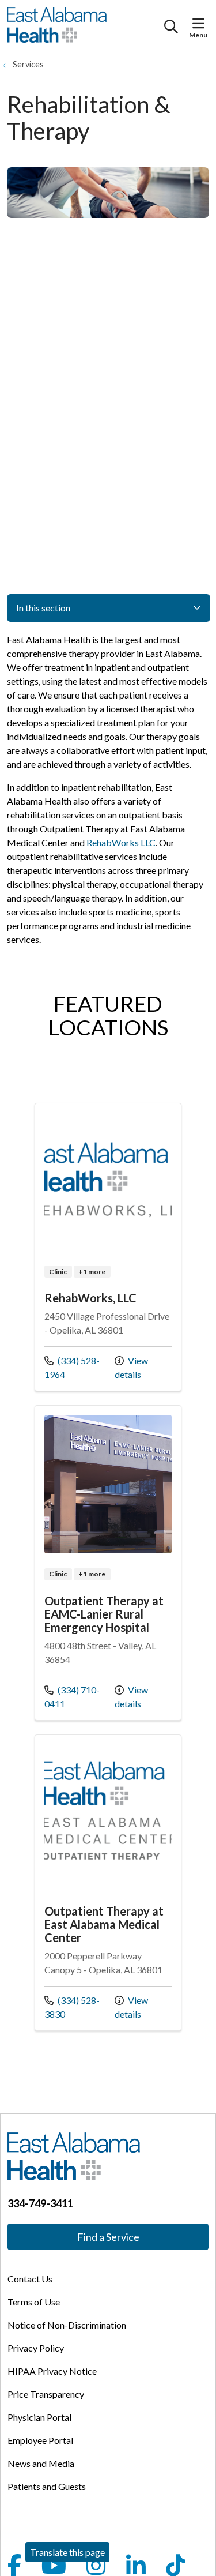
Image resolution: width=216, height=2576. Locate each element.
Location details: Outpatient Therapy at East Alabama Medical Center (108, 1883)
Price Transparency (46, 2394)
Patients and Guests (47, 2486)
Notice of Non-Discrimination (67, 2325)
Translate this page (67, 2552)
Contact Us (30, 2279)
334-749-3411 (40, 2203)
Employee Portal (40, 2440)
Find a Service (108, 2237)
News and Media (41, 2463)
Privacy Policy (36, 2348)
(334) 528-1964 (72, 1367)
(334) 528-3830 (72, 2007)
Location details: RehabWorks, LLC (108, 1247)
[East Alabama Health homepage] (86, 27)
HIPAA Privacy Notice (52, 2371)
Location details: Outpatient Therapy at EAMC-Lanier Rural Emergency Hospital (108, 1563)
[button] (201, 24)
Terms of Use (34, 2302)
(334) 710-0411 (72, 1696)
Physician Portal (39, 2417)
